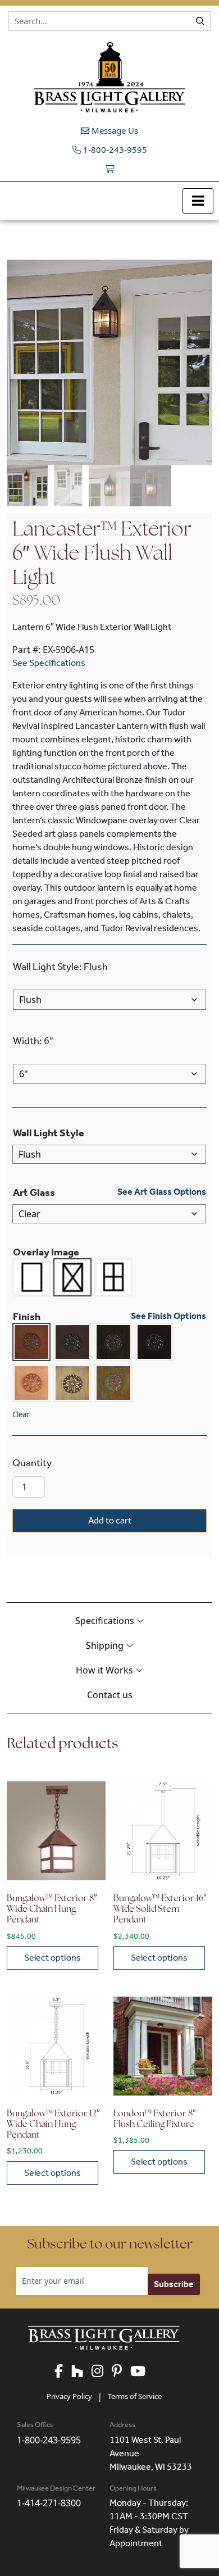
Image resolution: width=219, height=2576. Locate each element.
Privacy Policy (69, 2396)
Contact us (110, 1695)
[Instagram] (102, 2372)
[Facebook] (63, 2372)
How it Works (106, 1670)
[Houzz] (81, 2372)
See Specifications (49, 663)
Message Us (114, 130)
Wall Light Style (49, 1133)
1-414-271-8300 (49, 2503)
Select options (53, 1958)
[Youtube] (142, 2372)
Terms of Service (135, 2396)
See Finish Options (168, 1316)
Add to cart (110, 1520)
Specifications (106, 1621)
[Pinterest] (121, 2372)
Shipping (106, 1645)
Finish (27, 1317)
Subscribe (174, 2284)
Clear (21, 1414)
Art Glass (34, 1192)
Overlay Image (46, 1252)
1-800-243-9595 (114, 149)
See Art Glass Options (162, 1192)
